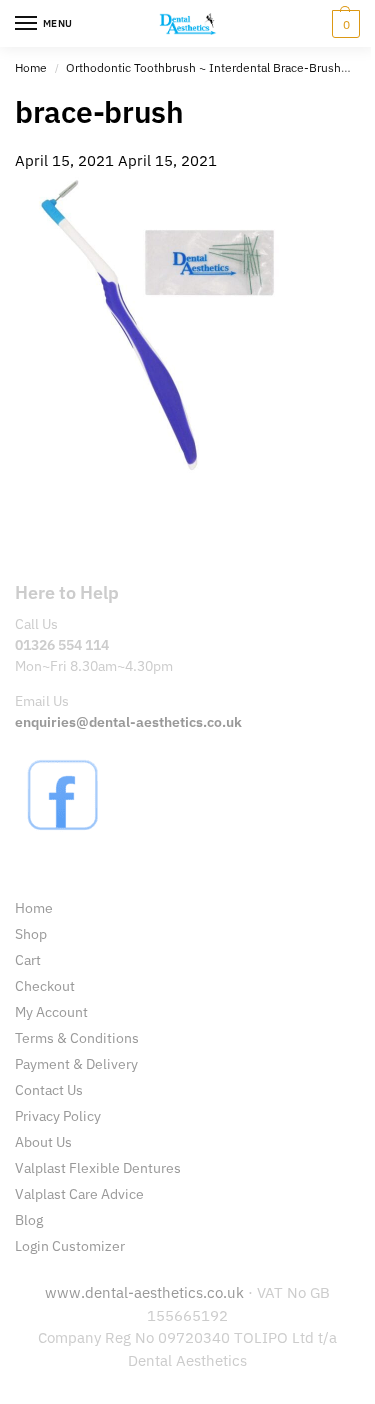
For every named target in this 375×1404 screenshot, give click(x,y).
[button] (343, 24)
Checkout (45, 986)
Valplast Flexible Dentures (98, 1168)
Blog (29, 1220)
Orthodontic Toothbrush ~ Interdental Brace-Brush (203, 67)
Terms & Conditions (77, 1038)
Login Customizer (70, 1246)
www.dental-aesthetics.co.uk (146, 1292)
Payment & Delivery (76, 1064)
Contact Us (49, 1090)
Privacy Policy (58, 1116)
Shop (31, 934)
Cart (28, 960)
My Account (51, 1012)
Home (31, 67)
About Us (43, 1142)
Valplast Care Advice (79, 1194)
